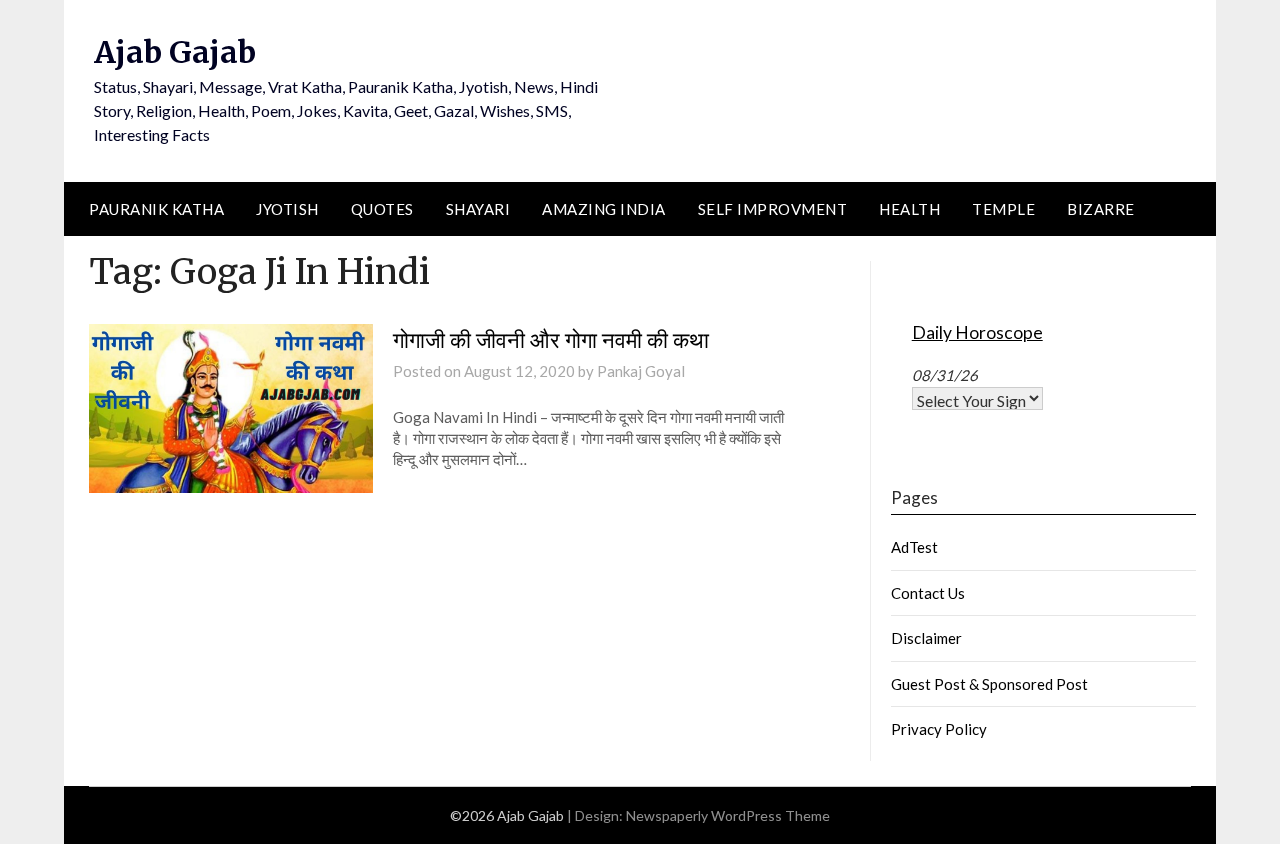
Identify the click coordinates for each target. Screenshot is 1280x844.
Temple (1003, 209)
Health (909, 209)
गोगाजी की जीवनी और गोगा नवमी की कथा (551, 340)
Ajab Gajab (175, 52)
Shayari (478, 209)
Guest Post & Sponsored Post (989, 684)
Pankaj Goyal (641, 371)
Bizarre (1101, 209)
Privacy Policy (939, 729)
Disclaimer (926, 638)
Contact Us (928, 593)
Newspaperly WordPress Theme (728, 815)
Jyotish (287, 209)
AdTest (914, 547)
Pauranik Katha (156, 209)
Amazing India (604, 209)
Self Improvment (773, 209)
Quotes (382, 209)
